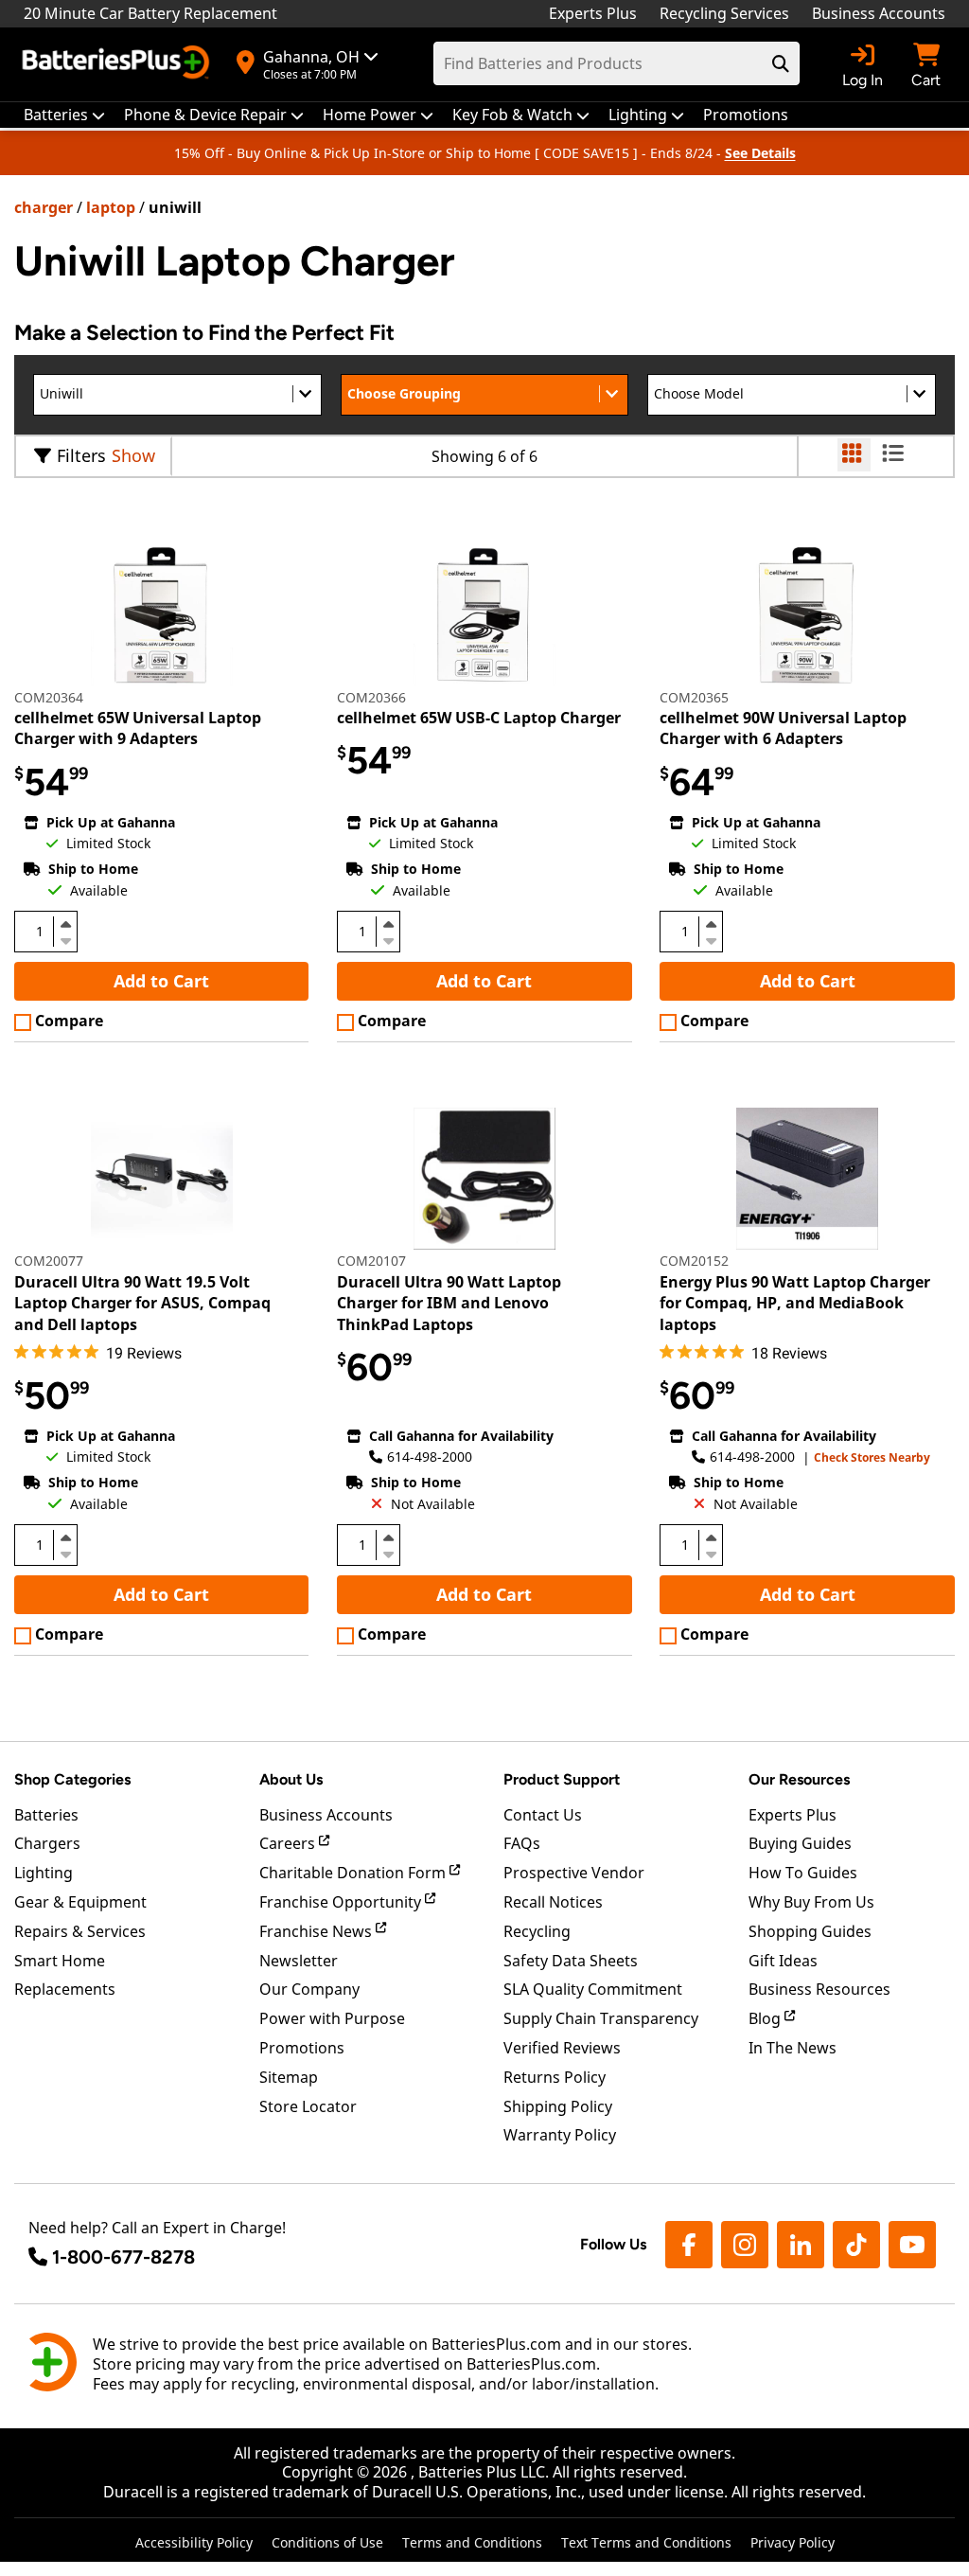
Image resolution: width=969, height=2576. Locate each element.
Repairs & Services (80, 1931)
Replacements (65, 1989)
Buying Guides (800, 1843)
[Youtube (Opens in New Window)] (912, 2245)
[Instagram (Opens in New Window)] (745, 2245)
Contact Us (543, 1815)
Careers (289, 1843)
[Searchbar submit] (781, 63)
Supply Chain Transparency (601, 2018)
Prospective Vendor (574, 1873)
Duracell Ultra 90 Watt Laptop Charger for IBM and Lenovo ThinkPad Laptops (449, 1303)
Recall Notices (553, 1902)
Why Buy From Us (811, 1902)
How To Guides (803, 1873)
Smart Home (60, 1961)
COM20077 (49, 1261)
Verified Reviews (562, 2048)
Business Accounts (879, 13)
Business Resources (819, 1989)
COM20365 (694, 697)
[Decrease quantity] (65, 939)
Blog (766, 2018)
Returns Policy (555, 2077)
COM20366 (371, 697)
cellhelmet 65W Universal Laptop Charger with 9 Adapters (138, 728)
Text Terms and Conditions (646, 2542)
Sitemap (289, 2077)
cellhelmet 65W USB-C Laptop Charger (479, 718)
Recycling (537, 1931)
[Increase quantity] (65, 924)
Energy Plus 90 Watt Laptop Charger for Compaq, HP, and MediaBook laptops (795, 1303)
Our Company (309, 1989)
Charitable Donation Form (354, 1873)
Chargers (47, 1843)
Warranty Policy (560, 2135)
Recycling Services (724, 13)
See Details (760, 153)
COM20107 (371, 1261)
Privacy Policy (793, 2542)
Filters (81, 455)
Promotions (302, 2048)
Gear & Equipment (80, 1902)
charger (44, 207)
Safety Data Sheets (571, 1961)
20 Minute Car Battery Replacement (150, 13)
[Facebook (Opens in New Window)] (689, 2245)
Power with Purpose (332, 2018)
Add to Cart (161, 981)
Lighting (44, 1873)
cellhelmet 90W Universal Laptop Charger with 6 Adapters (783, 728)
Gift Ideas (783, 1961)
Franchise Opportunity (342, 1902)
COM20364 (49, 697)
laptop (111, 207)
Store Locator (308, 2106)
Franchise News (317, 1931)
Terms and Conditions (472, 2542)
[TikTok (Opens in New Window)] (856, 2245)
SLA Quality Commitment (593, 1989)
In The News (793, 2048)
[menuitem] (64, 115)
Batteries (46, 1815)
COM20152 (694, 1261)
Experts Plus (593, 13)
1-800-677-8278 (123, 2257)
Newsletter (299, 1961)
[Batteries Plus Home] (118, 64)
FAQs (522, 1843)
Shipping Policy (558, 2106)
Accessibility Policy (194, 2542)
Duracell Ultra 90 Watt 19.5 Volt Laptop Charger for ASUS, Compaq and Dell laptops (142, 1303)
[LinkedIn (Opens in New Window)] (801, 2245)
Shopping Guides (810, 1931)
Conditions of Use (327, 2542)
